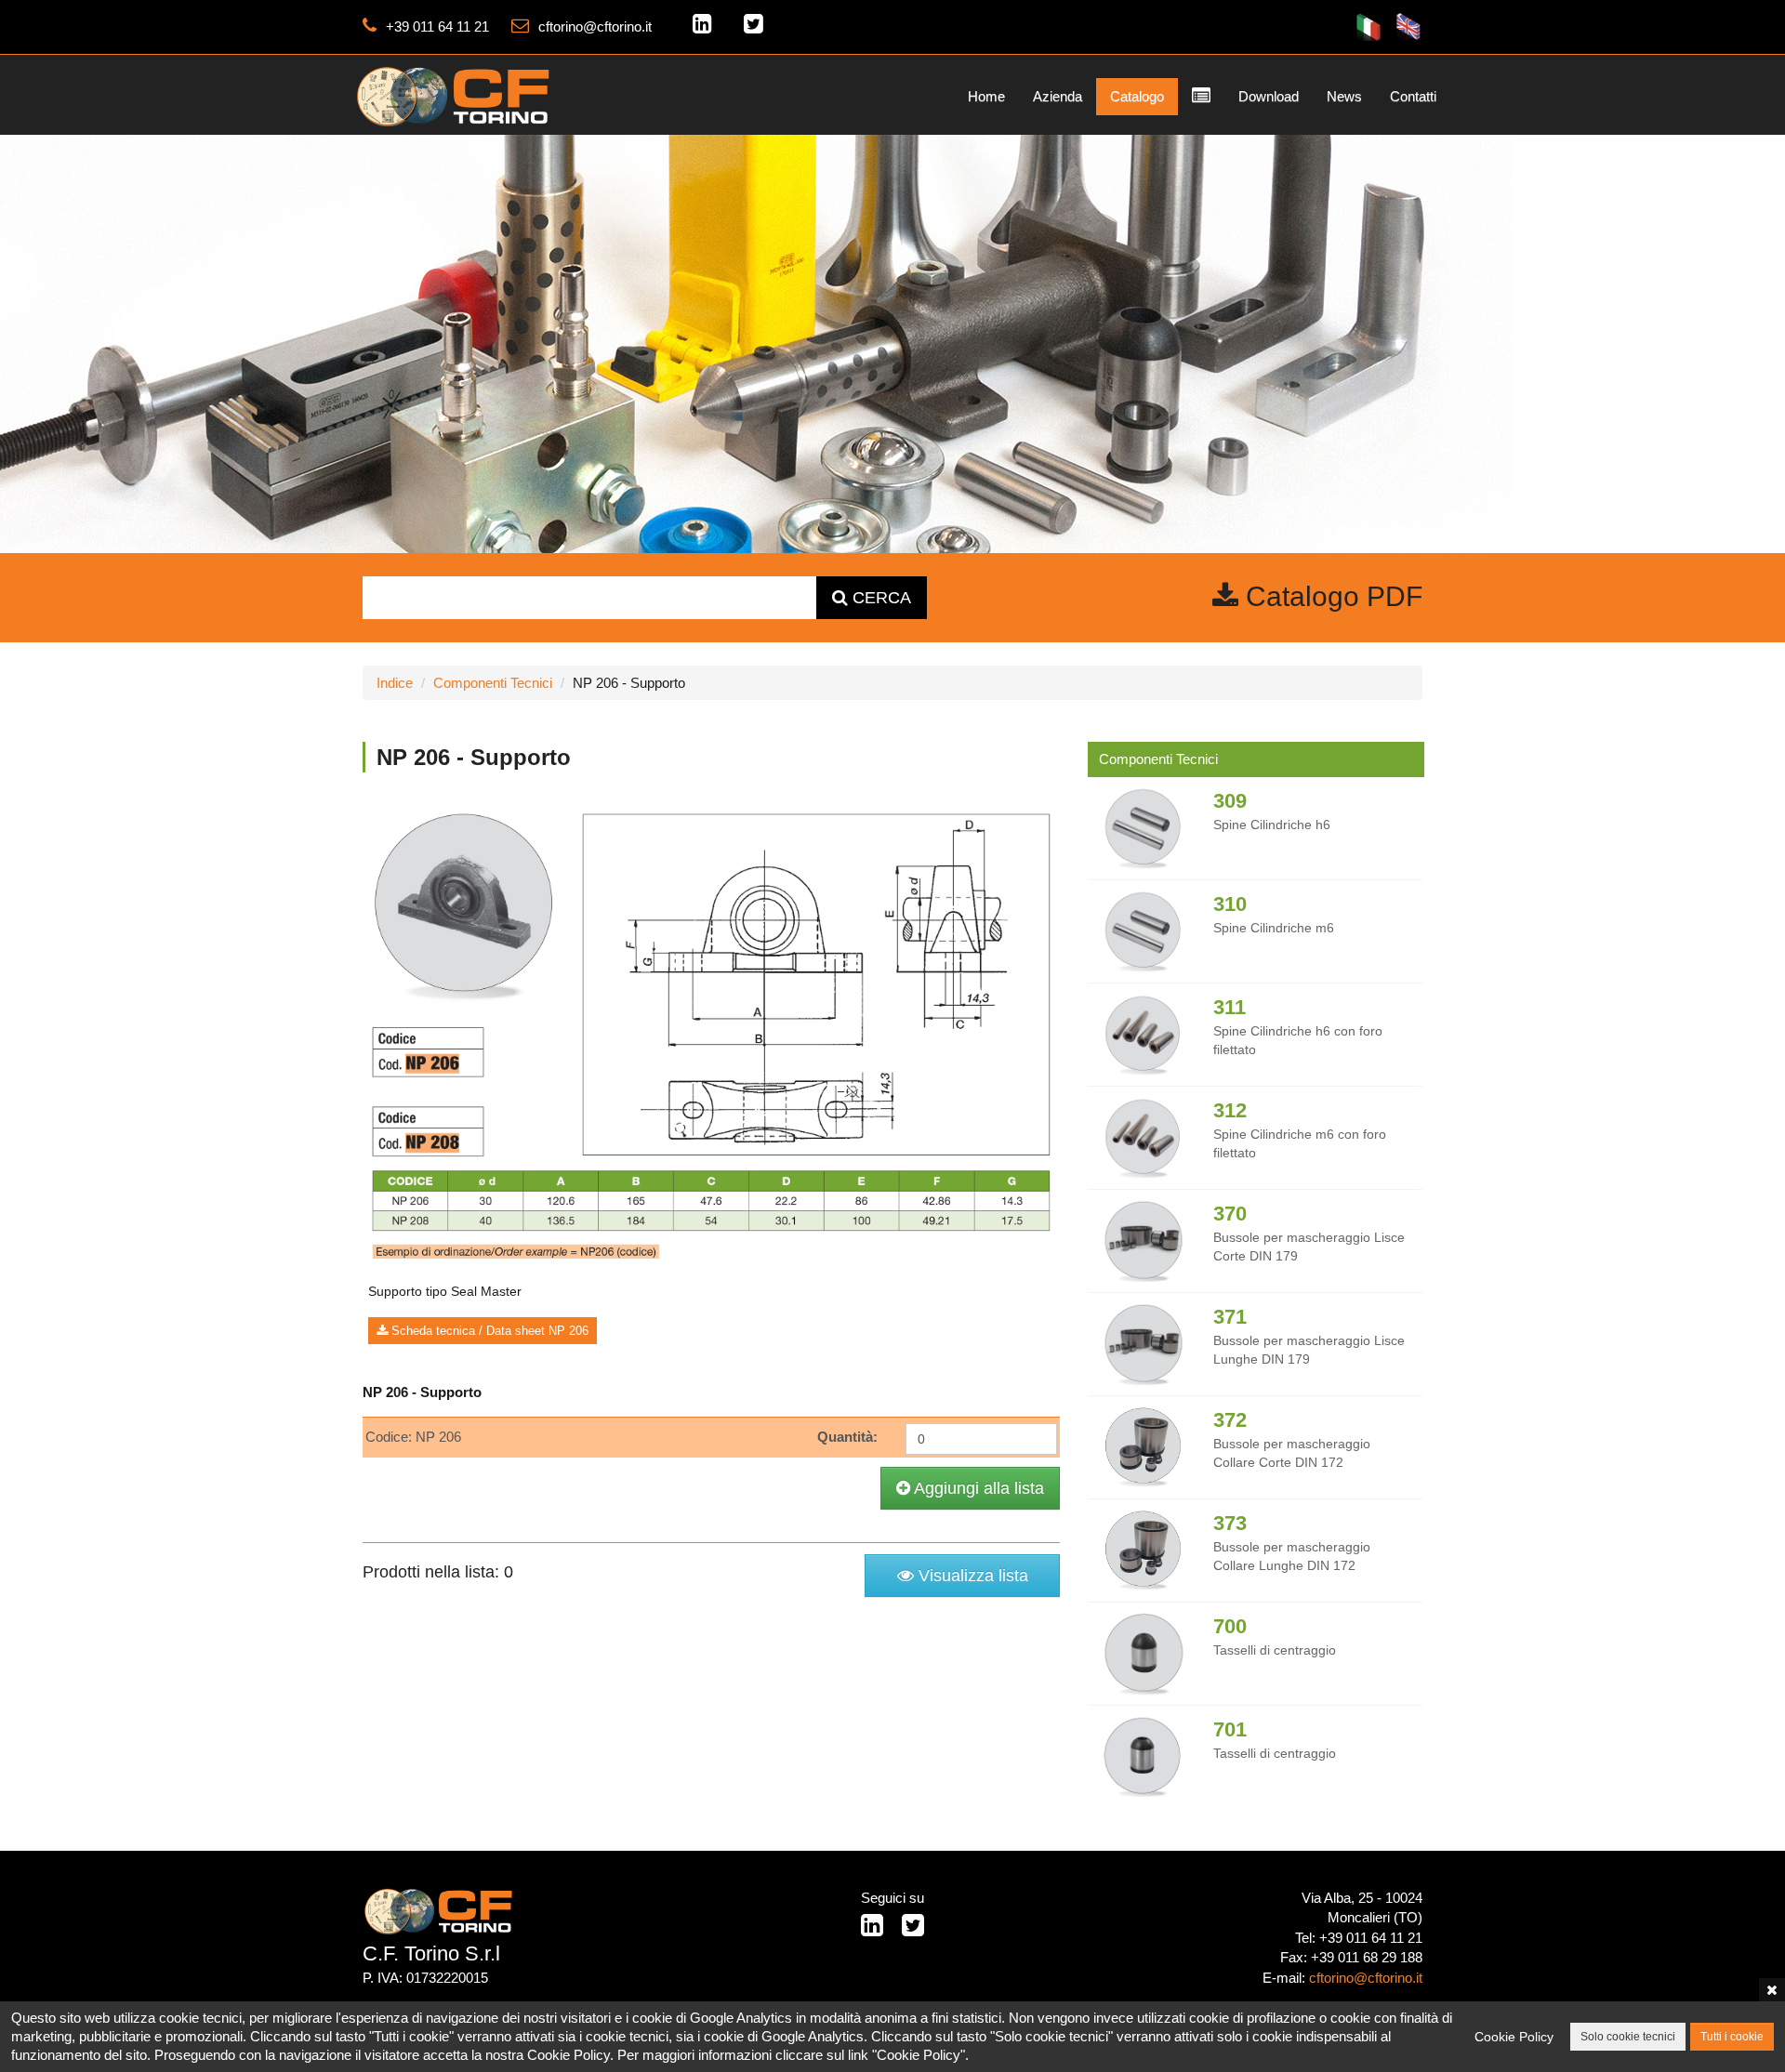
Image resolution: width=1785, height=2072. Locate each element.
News (1344, 96)
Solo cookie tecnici (1628, 2037)
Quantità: (847, 1437)
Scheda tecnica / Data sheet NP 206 (488, 1331)
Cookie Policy (1514, 2037)
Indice (395, 683)
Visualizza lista (971, 1576)
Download (1269, 96)
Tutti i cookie (1732, 2037)
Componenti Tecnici (493, 683)
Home (986, 96)
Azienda (1058, 96)
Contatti (1413, 96)
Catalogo (1137, 96)
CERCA (879, 598)
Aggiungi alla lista (977, 1488)
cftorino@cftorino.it (595, 26)
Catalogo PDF (1330, 596)
